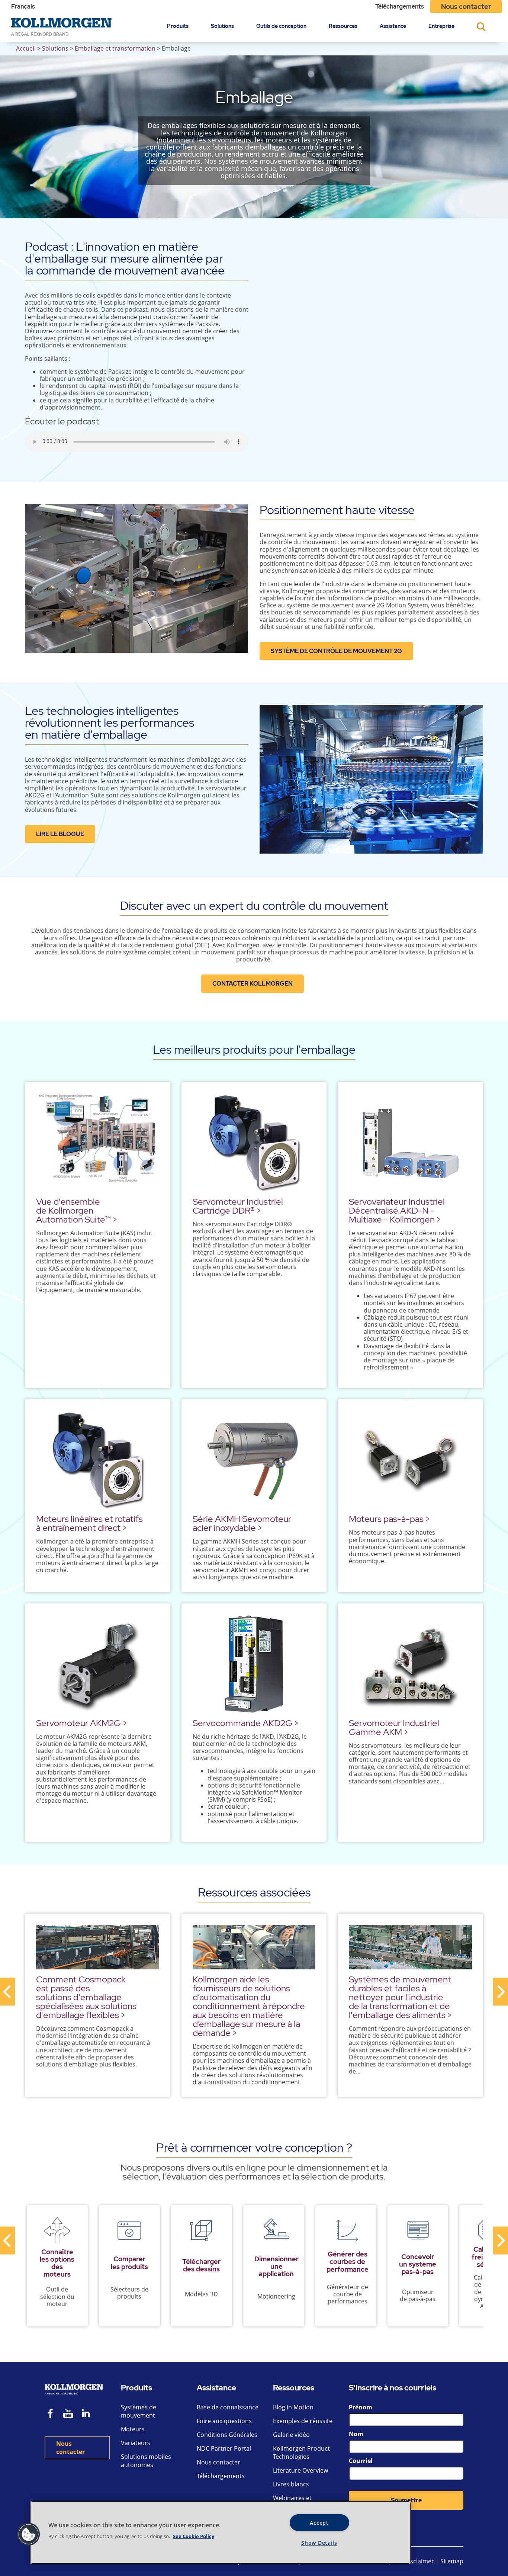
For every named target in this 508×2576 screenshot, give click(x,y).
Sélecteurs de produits (129, 2293)
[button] (29, 2534)
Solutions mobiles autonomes (146, 2461)
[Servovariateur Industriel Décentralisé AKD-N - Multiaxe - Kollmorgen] (410, 1142)
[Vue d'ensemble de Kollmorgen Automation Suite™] (98, 1142)
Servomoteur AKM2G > (82, 1723)
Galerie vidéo (291, 2435)
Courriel (361, 2461)
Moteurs (133, 2429)
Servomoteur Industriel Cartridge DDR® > (238, 1206)
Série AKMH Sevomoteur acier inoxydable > (242, 1523)
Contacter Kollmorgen (253, 984)
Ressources (343, 26)
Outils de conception (281, 26)
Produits (178, 26)
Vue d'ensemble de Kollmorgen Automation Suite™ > (77, 1210)
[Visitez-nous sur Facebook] (51, 2414)
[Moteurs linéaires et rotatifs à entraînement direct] (98, 1460)
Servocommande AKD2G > (246, 1723)
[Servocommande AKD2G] (254, 1664)
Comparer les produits (129, 2263)
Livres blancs (291, 2484)
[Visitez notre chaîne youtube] (68, 2414)
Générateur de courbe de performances (348, 2294)
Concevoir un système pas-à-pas (418, 2264)
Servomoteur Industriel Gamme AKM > (394, 1727)
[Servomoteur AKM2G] (98, 1664)
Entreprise (441, 26)
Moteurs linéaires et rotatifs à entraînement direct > (89, 1523)
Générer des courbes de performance (348, 2262)
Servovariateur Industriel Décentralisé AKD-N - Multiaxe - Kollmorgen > (397, 1210)
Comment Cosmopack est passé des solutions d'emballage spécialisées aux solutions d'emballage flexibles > (86, 1997)
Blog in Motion (293, 2407)
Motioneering (276, 2296)
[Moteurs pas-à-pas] (410, 1460)
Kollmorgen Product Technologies (301, 2453)
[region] (220, 2532)
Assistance (393, 26)
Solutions (222, 26)
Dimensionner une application (276, 2266)
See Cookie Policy (194, 2536)
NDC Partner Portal (224, 2448)
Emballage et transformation (115, 48)
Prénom (361, 2407)
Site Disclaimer (413, 2561)
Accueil (26, 48)
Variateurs (136, 2443)
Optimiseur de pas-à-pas (418, 2295)
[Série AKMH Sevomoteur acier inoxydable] (254, 1460)
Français (23, 7)
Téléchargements (400, 7)
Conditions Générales (227, 2435)
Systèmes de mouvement (139, 2411)
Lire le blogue (60, 834)
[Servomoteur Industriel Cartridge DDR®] (254, 1142)
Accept (319, 2523)
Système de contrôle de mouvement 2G (336, 651)
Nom (356, 2434)
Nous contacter (466, 7)
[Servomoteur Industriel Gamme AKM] (410, 1664)
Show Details (319, 2543)
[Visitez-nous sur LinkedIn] (88, 2414)
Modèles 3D (201, 2294)
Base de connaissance (228, 2407)
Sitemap (452, 2561)
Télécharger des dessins (201, 2265)
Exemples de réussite (303, 2421)
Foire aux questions (224, 2421)
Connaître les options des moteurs (57, 2263)
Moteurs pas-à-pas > (389, 1519)
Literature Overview (300, 2470)
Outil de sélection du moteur (57, 2296)
